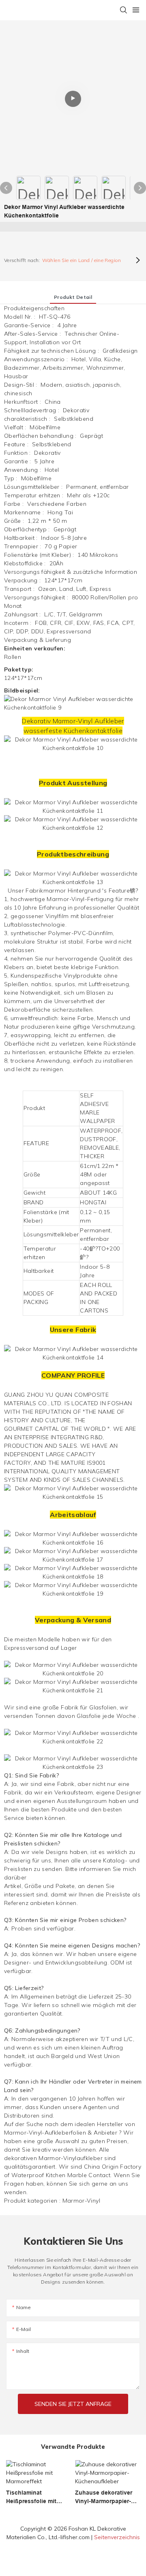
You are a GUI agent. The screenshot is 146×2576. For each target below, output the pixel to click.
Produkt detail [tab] (73, 297)
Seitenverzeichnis (117, 2537)
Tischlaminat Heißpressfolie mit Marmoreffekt (31, 2497)
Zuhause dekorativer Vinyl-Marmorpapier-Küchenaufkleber (104, 2497)
